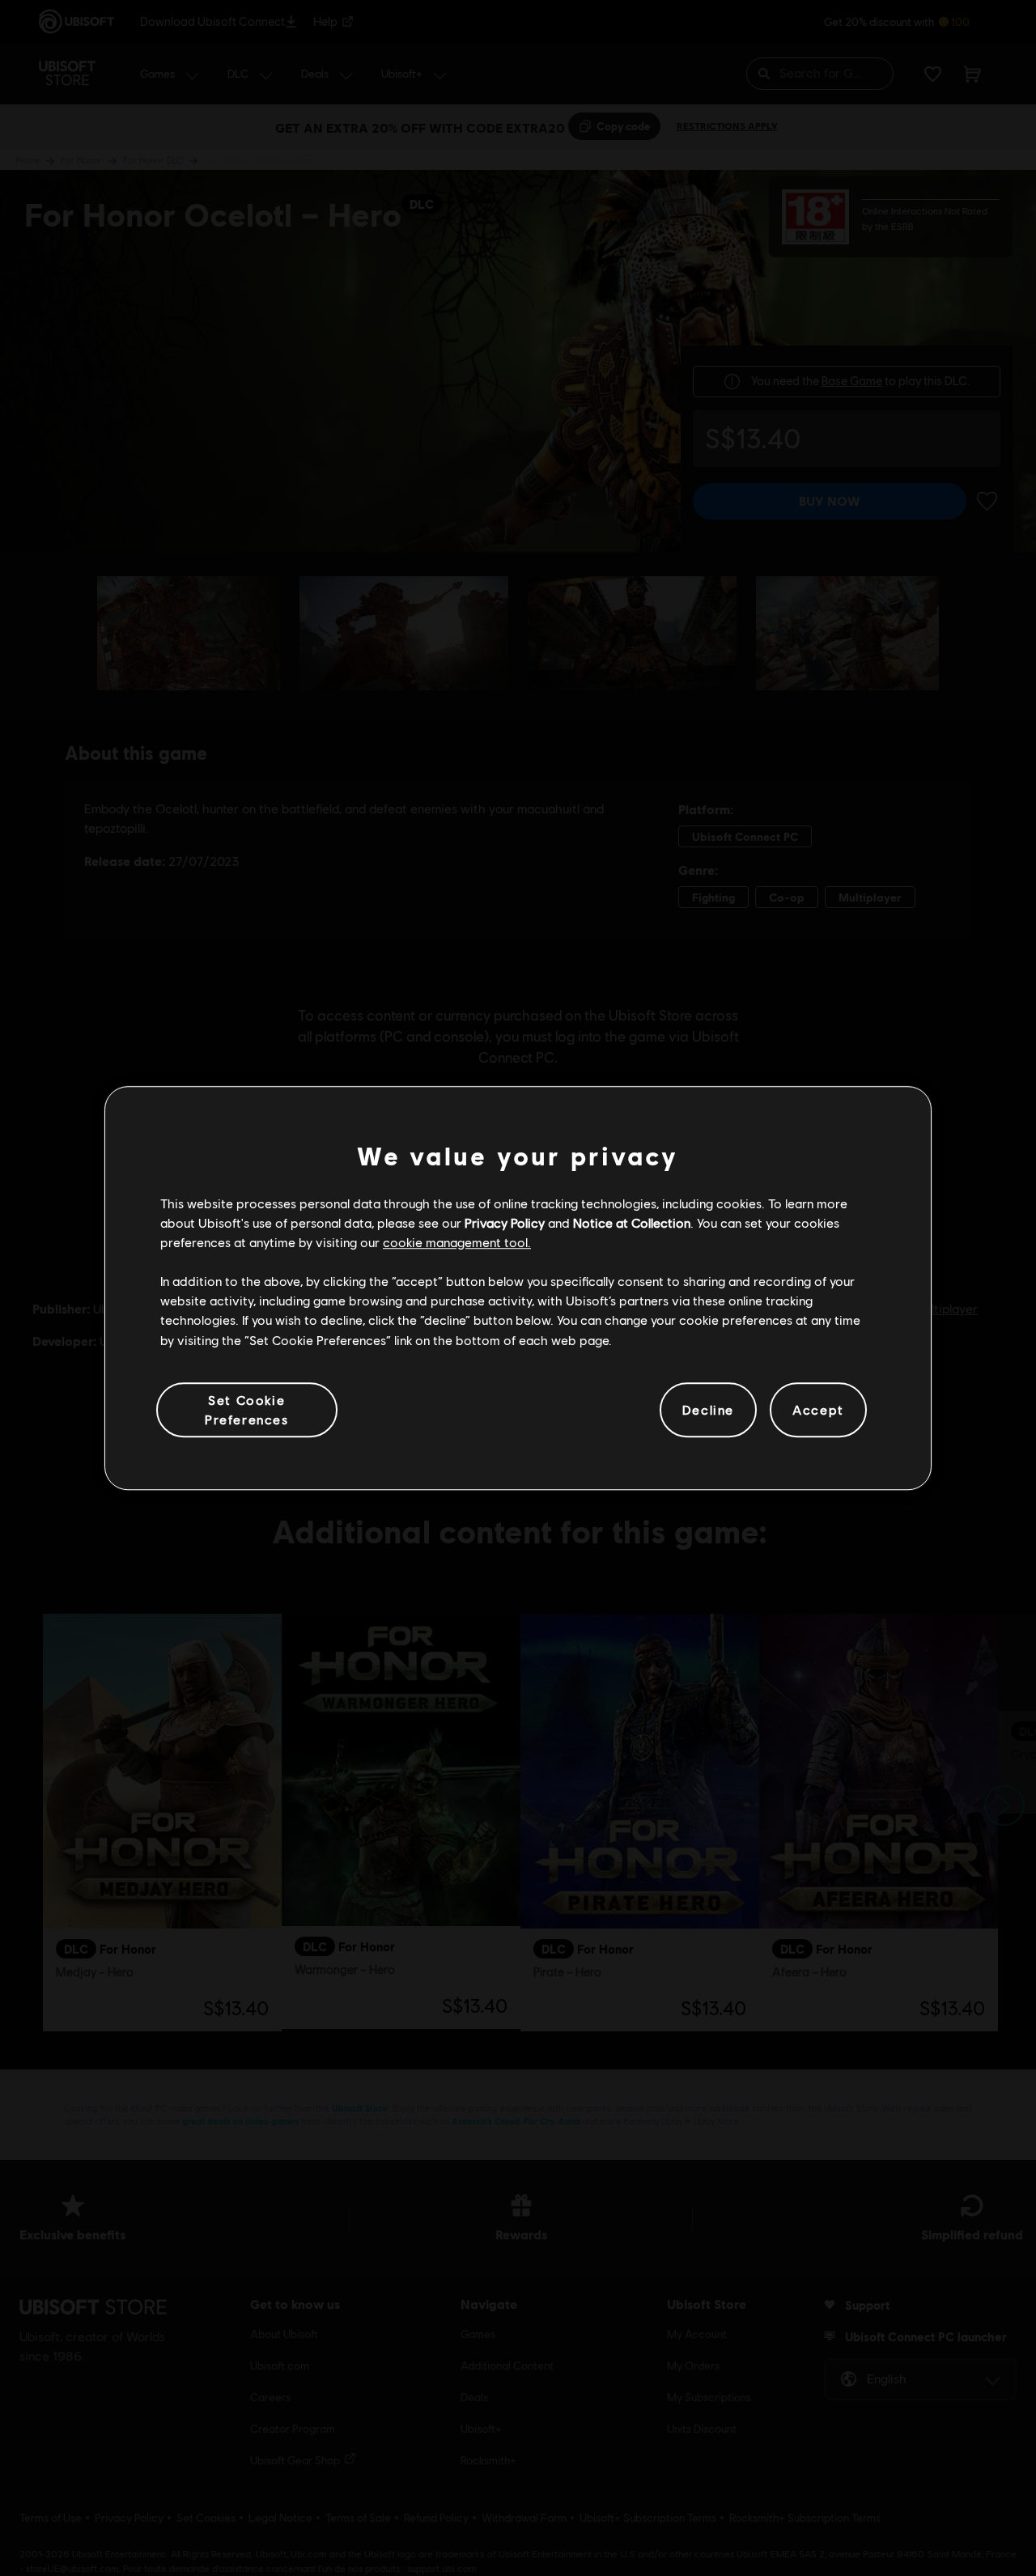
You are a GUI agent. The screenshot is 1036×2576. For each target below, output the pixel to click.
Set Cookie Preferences (247, 1409)
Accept (818, 1409)
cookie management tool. (457, 1242)
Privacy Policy (505, 1222)
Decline (708, 1409)
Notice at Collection (632, 1222)
